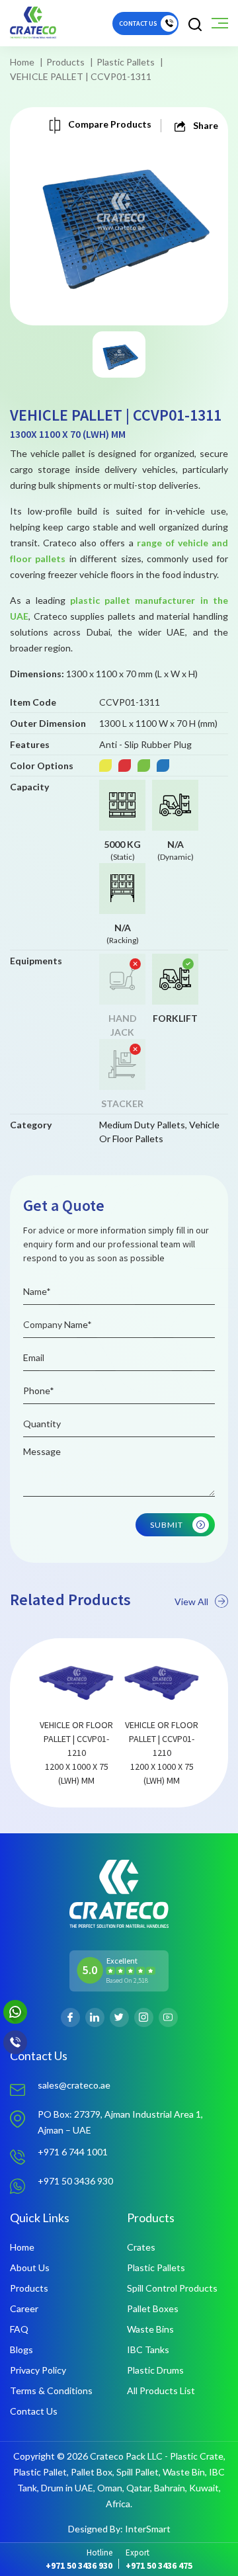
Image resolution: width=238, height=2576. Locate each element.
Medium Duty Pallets (142, 1125)
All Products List (161, 2390)
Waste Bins (150, 2329)
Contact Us (34, 2411)
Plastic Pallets (126, 62)
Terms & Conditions (51, 2390)
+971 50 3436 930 (75, 2181)
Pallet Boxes (153, 2308)
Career (24, 2308)
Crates (141, 2247)
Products (65, 62)
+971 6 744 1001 (73, 2152)
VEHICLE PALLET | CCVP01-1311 (81, 76)
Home (22, 62)
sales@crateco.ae (74, 2085)
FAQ (19, 2329)
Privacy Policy (38, 2370)
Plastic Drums (155, 2370)
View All (191, 1601)
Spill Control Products (172, 2288)
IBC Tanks (148, 2349)
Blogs (21, 2349)
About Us (30, 2267)
